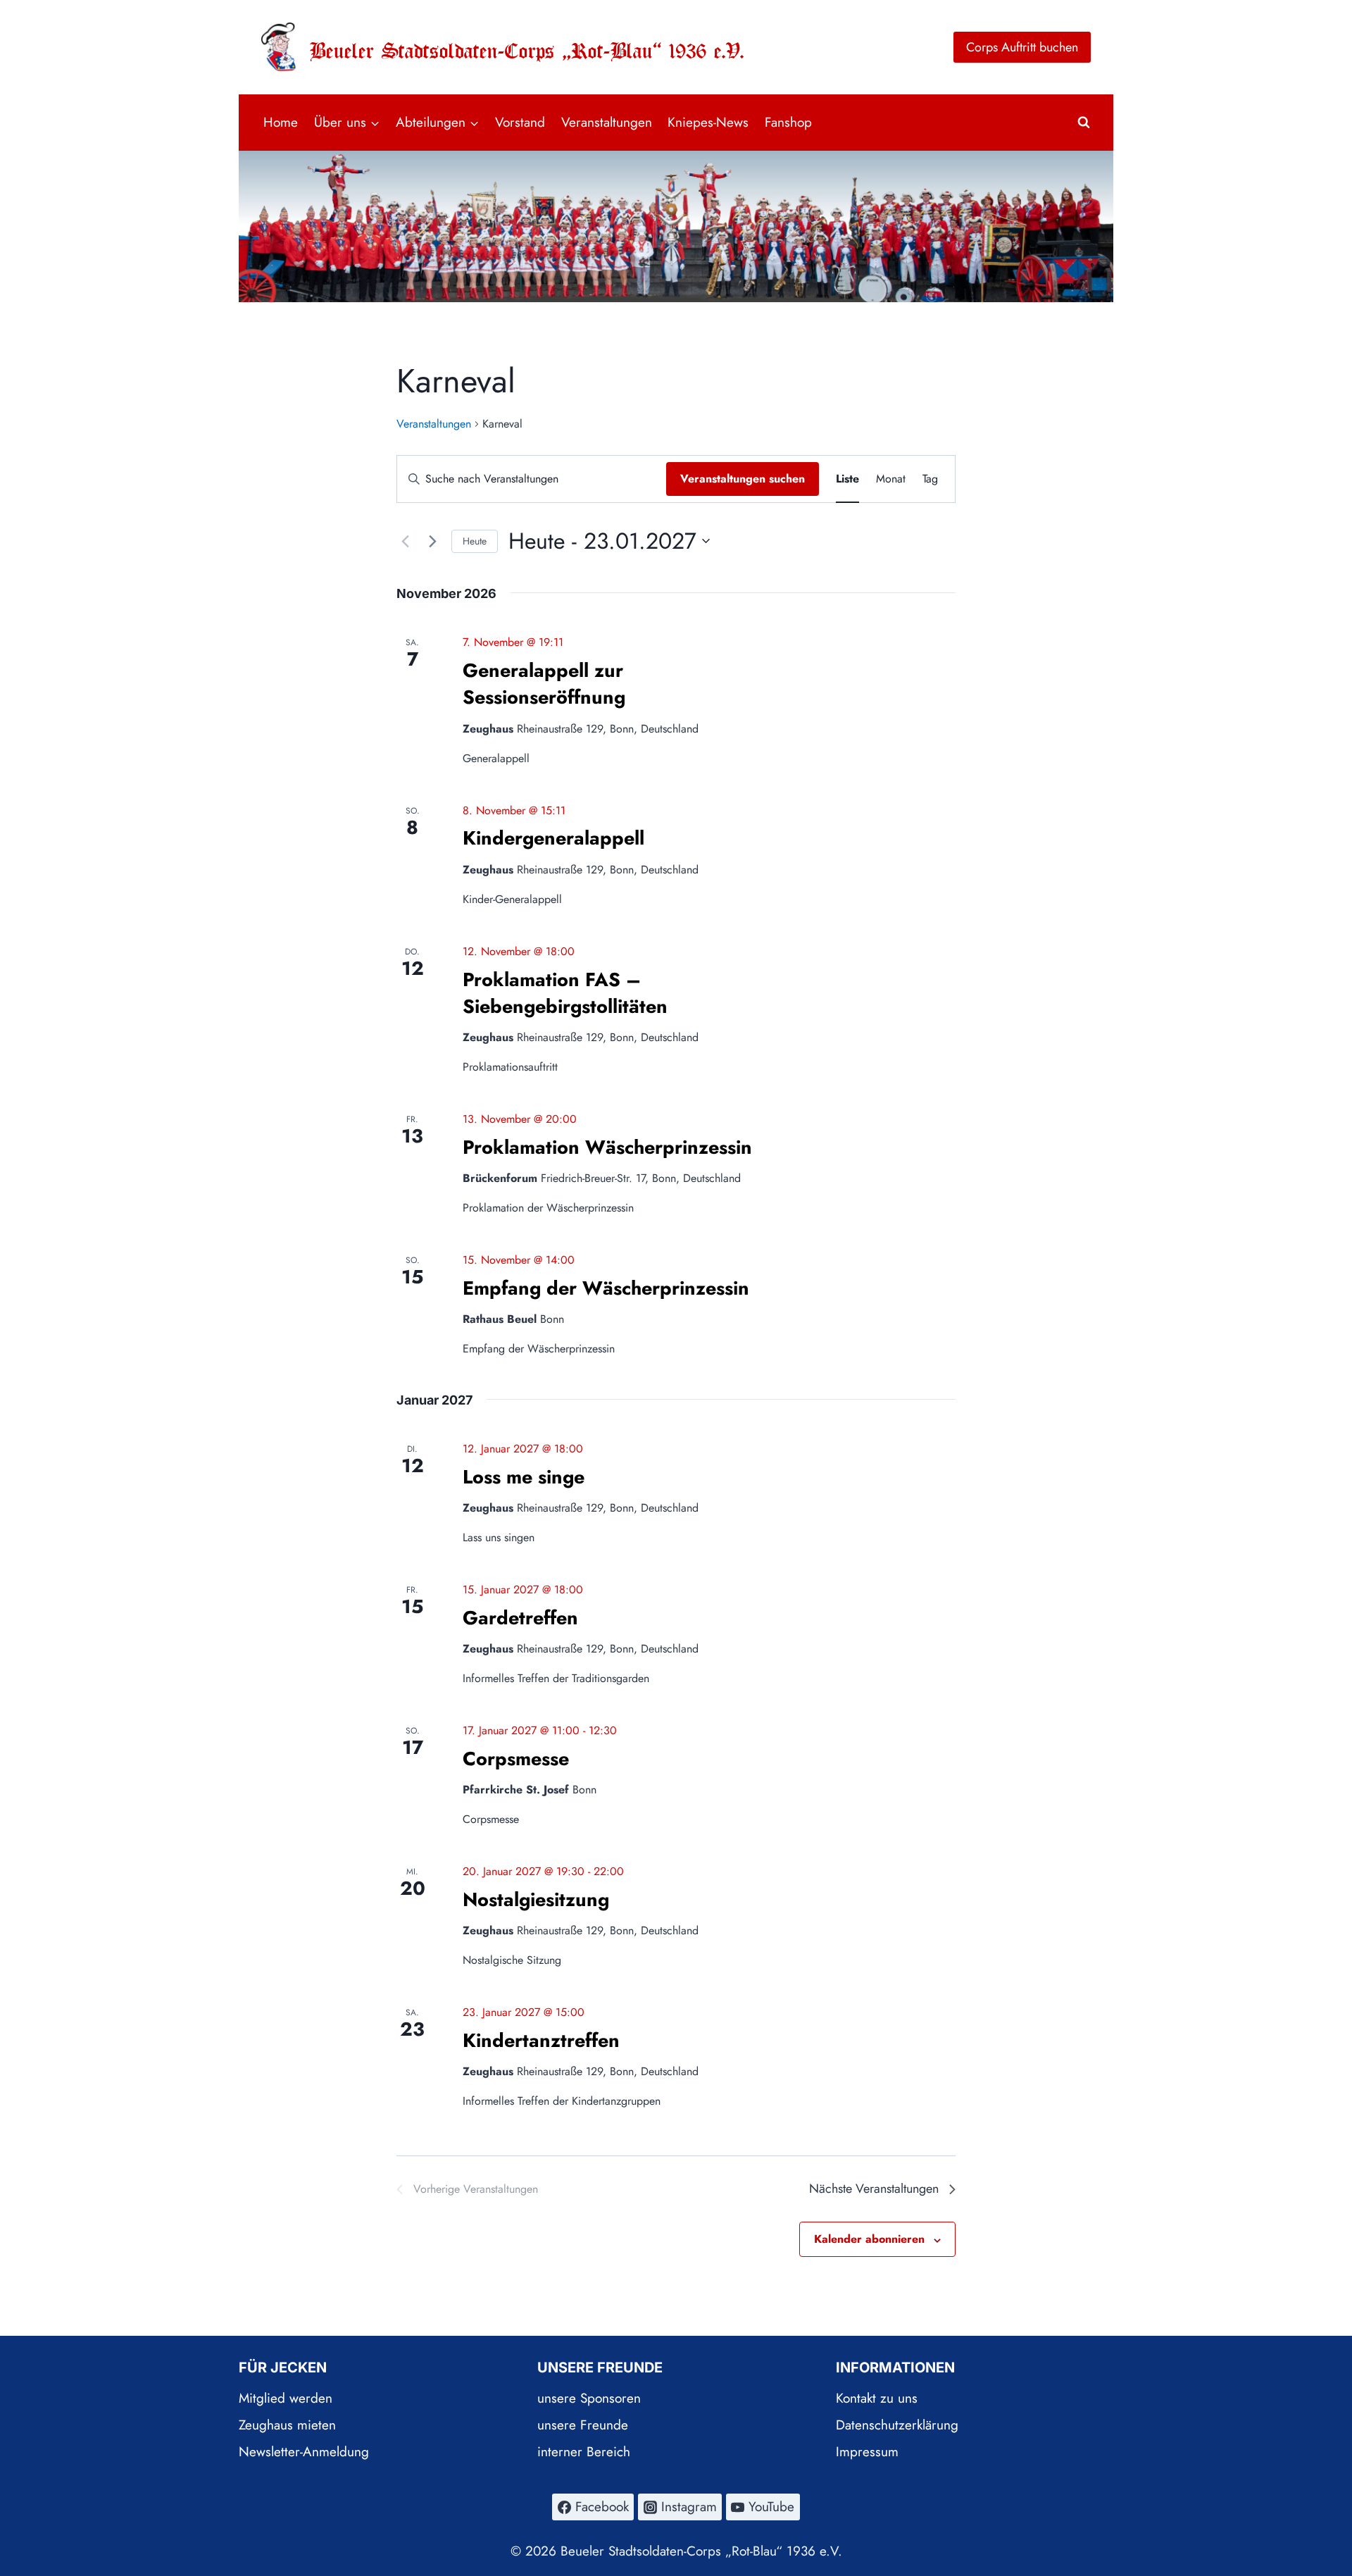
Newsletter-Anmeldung (304, 2452)
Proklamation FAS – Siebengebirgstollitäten (565, 993)
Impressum (867, 2452)
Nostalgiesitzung (536, 1899)
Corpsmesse (516, 1759)
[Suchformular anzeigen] (1084, 123)
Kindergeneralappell (553, 838)
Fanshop (788, 122)
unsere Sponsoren (589, 2398)
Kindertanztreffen (541, 2040)
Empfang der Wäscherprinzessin (606, 1288)
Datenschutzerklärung (897, 2425)
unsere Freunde (583, 2425)
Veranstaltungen (607, 122)
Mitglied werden (286, 2398)
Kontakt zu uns (877, 2398)
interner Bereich (584, 2452)
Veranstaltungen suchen (743, 479)
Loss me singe (524, 1477)
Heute (475, 541)
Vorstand (520, 122)
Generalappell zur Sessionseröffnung (544, 684)
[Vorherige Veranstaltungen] (405, 541)
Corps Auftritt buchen (1022, 47)
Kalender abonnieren (869, 2239)
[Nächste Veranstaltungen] (432, 541)
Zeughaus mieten (287, 2425)
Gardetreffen (520, 1618)
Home (281, 122)
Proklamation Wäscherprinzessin (607, 1147)
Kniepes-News (708, 122)
